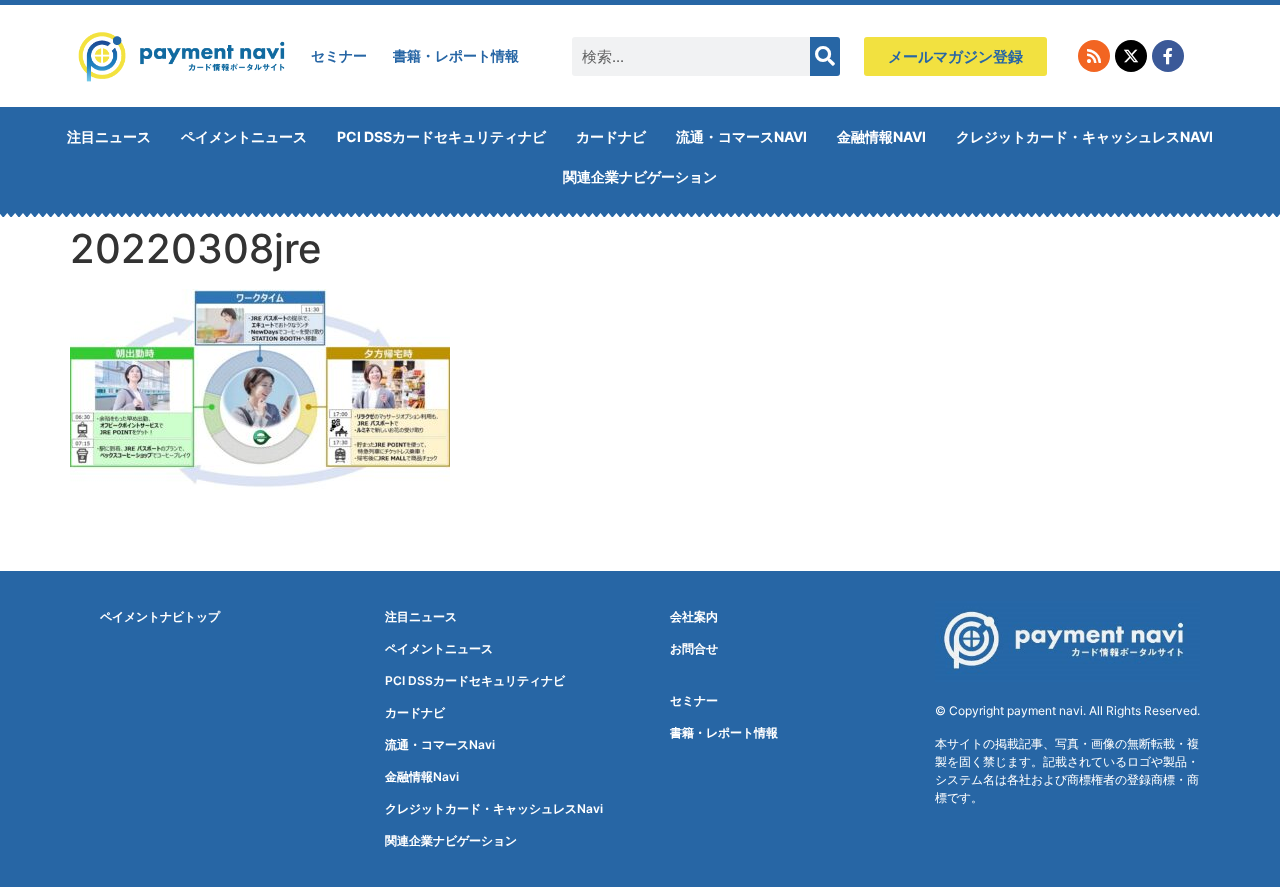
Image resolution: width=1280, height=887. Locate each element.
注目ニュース (109, 136)
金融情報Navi (881, 136)
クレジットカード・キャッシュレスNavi (1084, 136)
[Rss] (1094, 56)
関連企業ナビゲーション (640, 176)
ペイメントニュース (244, 136)
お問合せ (694, 648)
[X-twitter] (1131, 56)
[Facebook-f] (1168, 56)
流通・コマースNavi (741, 136)
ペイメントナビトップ (160, 616)
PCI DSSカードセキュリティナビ (441, 136)
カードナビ (611, 136)
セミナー (339, 55)
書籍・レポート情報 (456, 55)
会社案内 (694, 616)
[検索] (825, 56)
